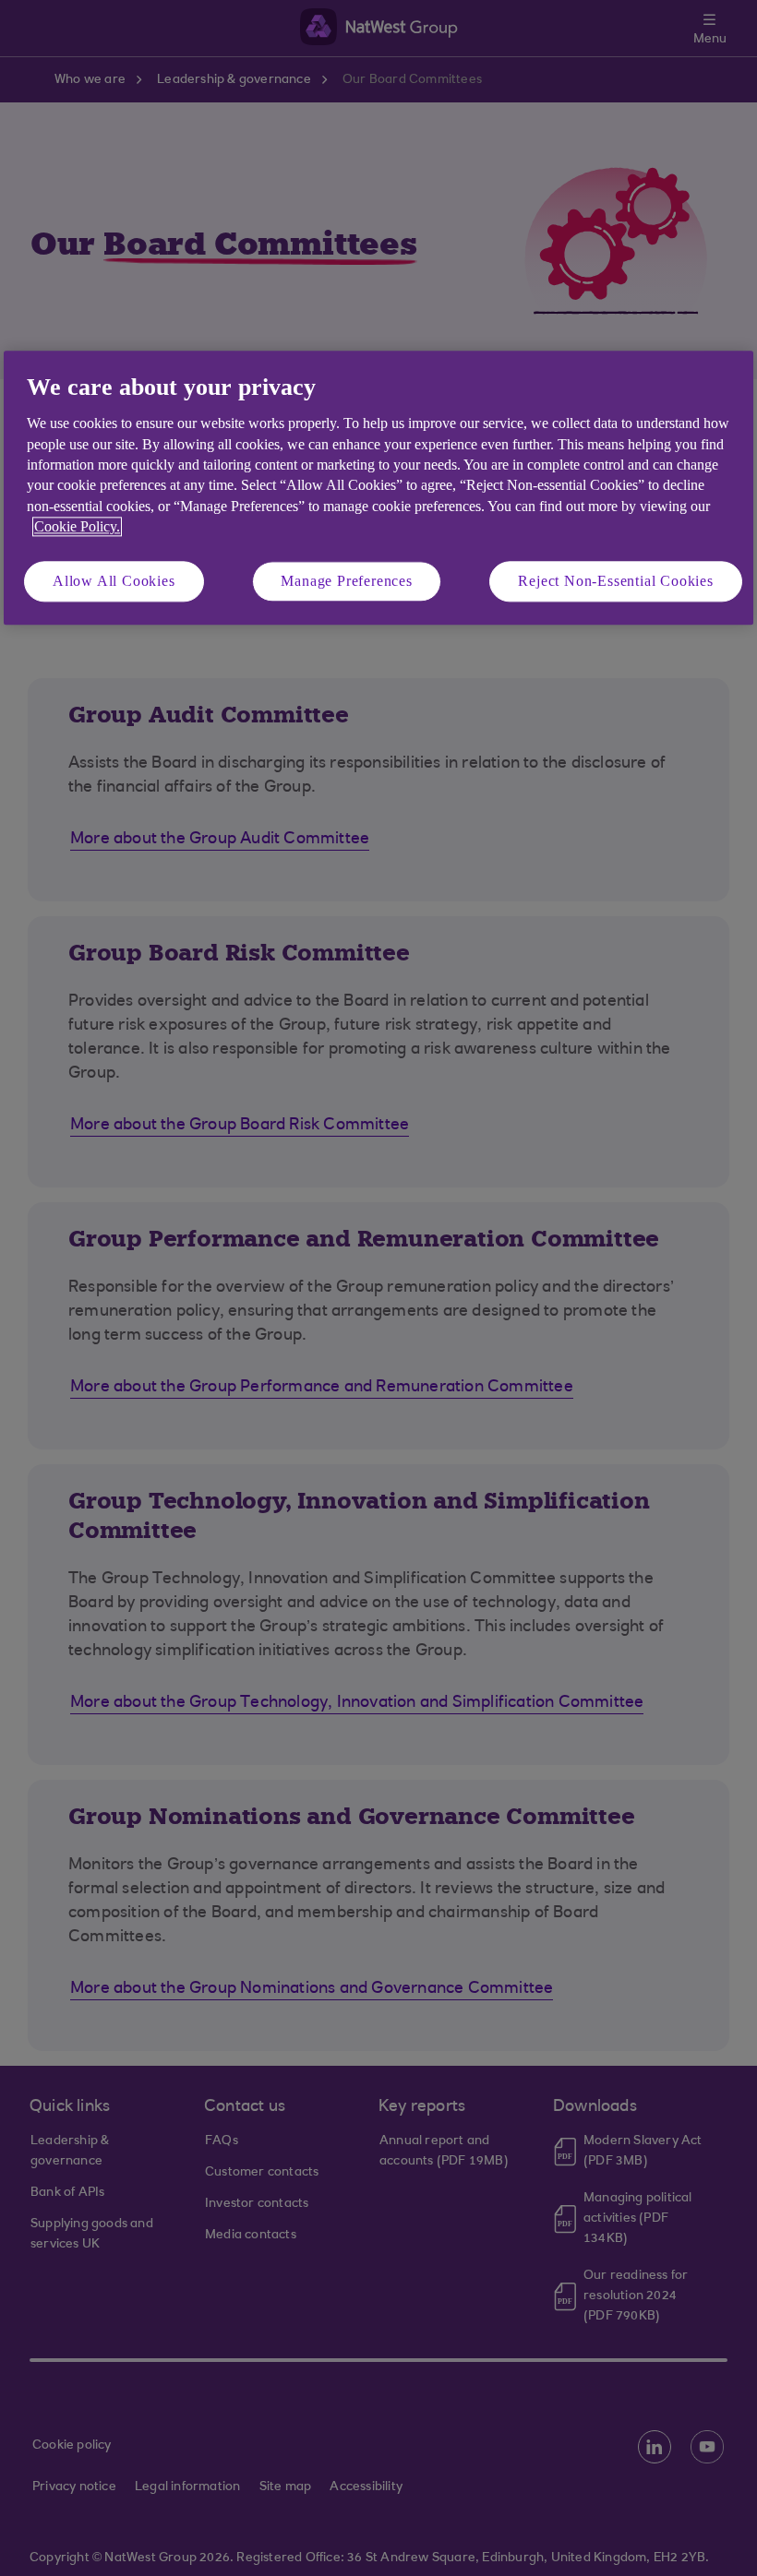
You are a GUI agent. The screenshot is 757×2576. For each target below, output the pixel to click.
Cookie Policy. (77, 527)
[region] (378, 488)
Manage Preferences (346, 581)
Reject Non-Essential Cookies (615, 581)
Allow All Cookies (114, 581)
